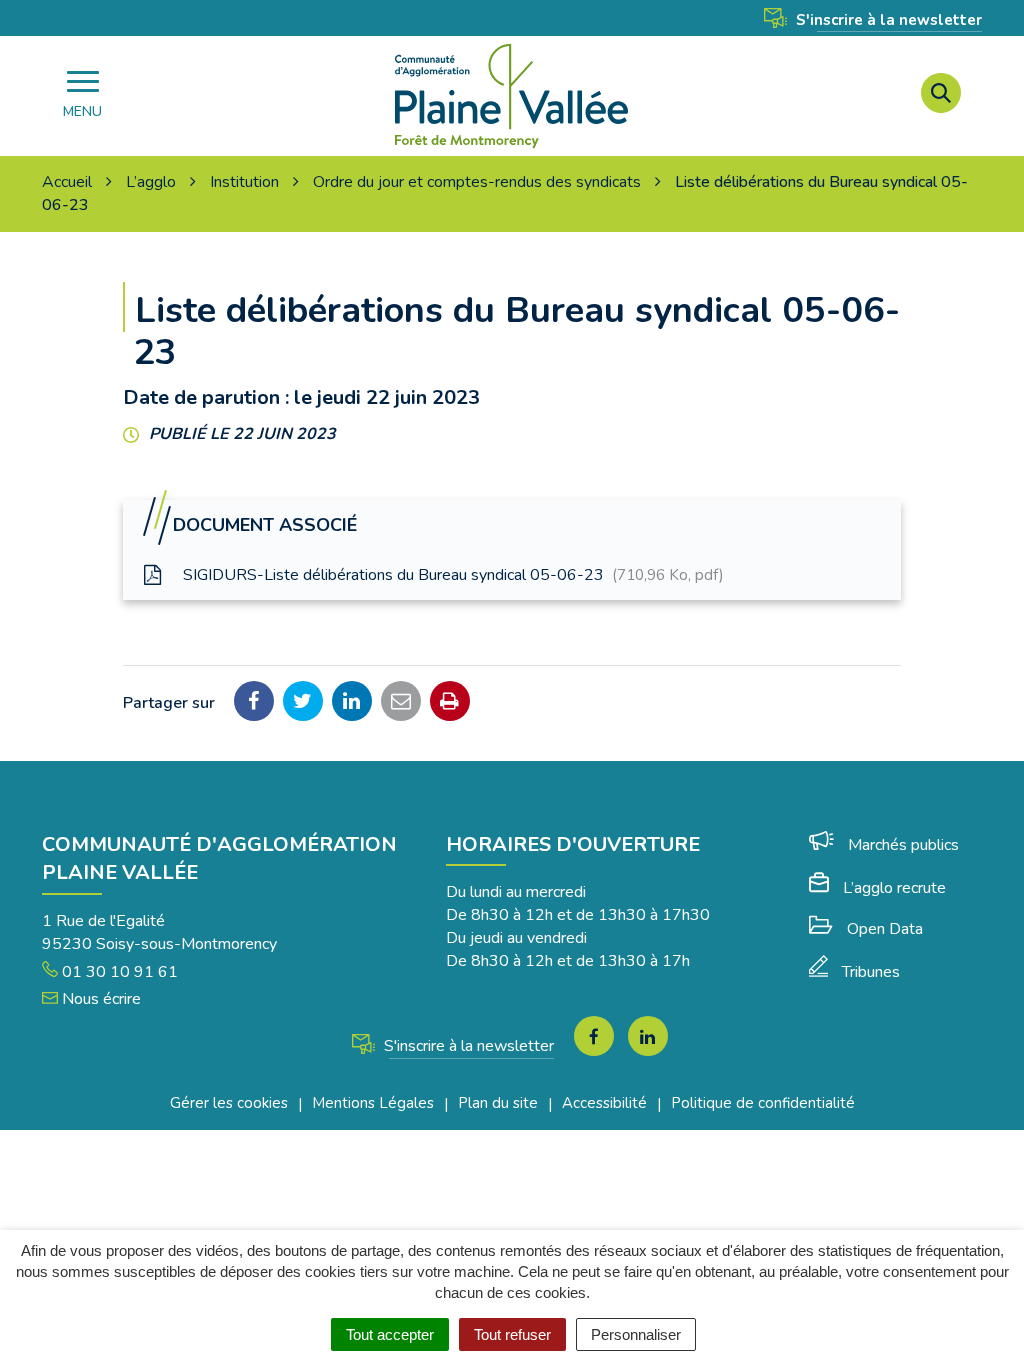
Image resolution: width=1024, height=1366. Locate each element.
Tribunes (871, 972)
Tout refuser (512, 1334)
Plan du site (498, 1103)
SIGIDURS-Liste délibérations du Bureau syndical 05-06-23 (451, 575)
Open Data (885, 929)
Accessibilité (604, 1103)
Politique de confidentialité (763, 1103)
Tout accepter (390, 1334)
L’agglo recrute (894, 888)
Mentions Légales (373, 1103)
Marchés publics (903, 845)
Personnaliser (636, 1334)
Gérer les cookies (229, 1103)
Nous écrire (99, 999)
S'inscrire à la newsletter (887, 20)
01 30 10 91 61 (118, 972)
